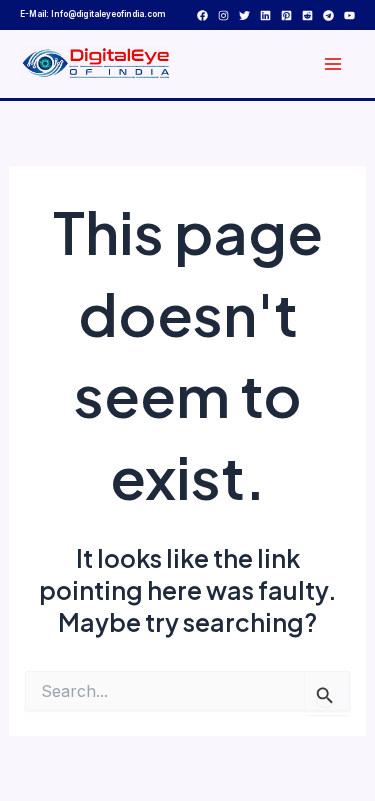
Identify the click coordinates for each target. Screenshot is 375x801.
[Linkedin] (265, 15)
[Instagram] (223, 15)
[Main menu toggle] (332, 64)
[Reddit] (307, 15)
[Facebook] (202, 15)
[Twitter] (244, 15)
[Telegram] (328, 15)
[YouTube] (349, 15)
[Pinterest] (286, 15)
